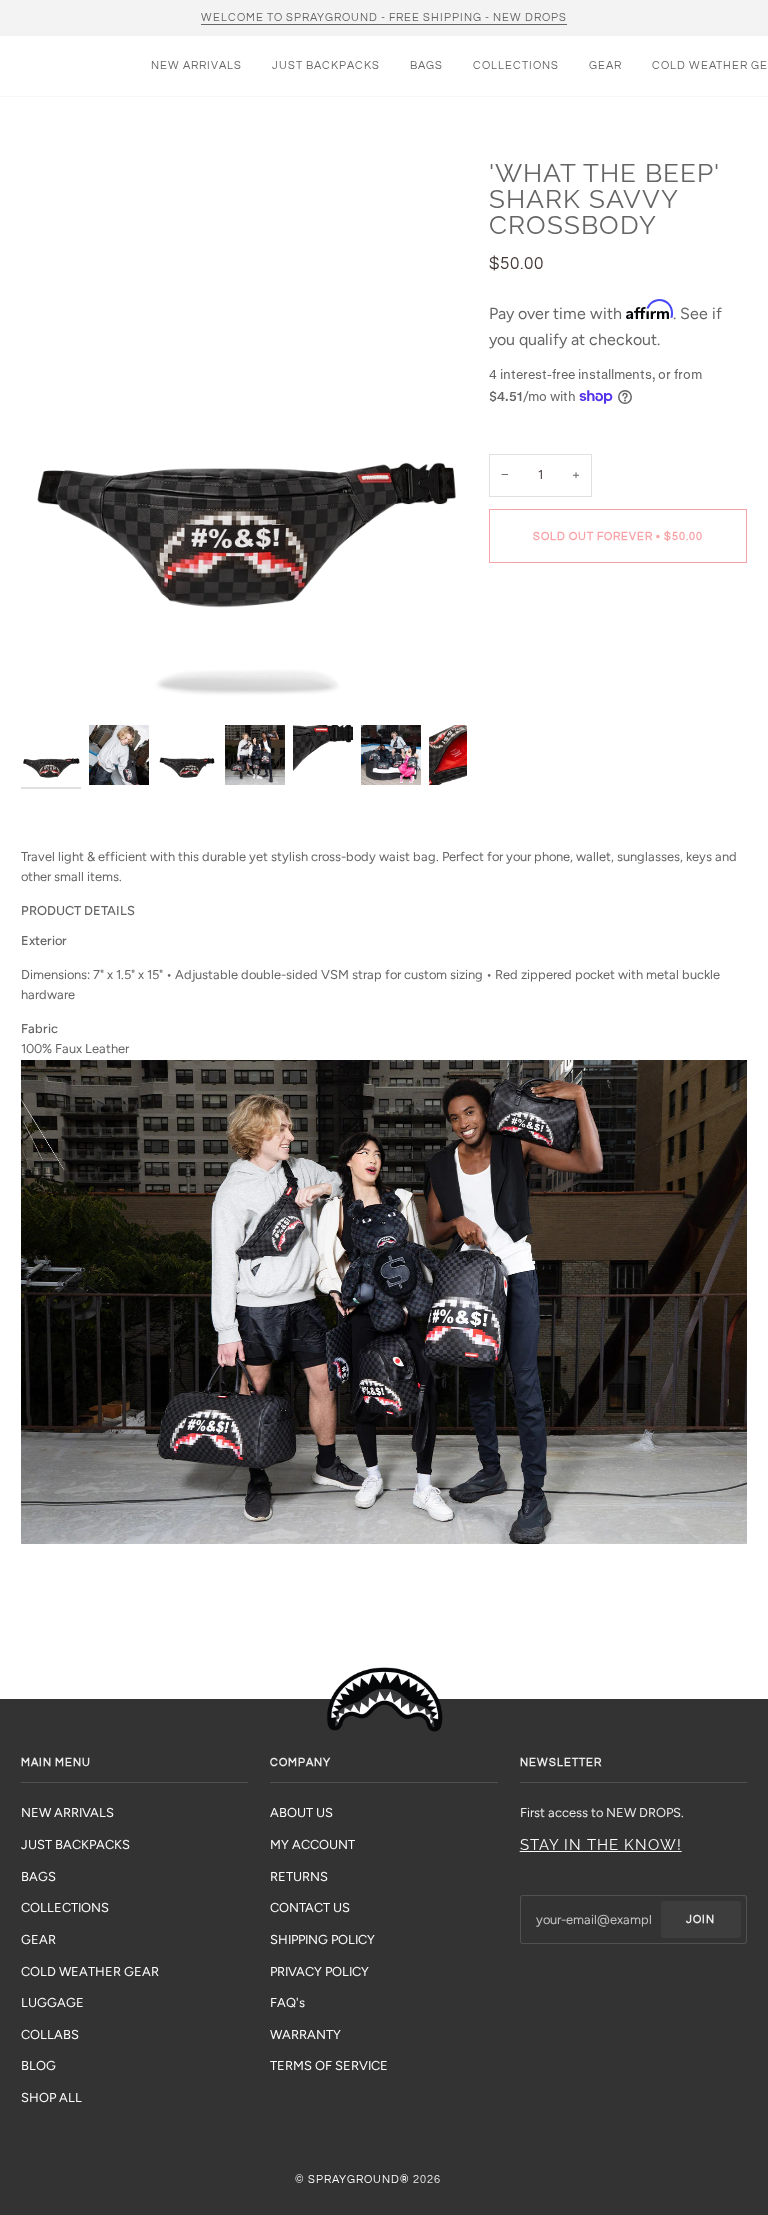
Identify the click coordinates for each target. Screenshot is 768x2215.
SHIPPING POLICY (322, 1939)
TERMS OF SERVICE (329, 2065)
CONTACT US (310, 1907)
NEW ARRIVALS (67, 1812)
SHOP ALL (51, 2097)
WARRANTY (305, 2034)
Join (700, 1919)
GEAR (38, 1939)
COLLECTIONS (65, 1907)
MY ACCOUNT (312, 1844)
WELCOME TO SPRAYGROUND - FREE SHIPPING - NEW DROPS (384, 17)
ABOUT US (301, 1812)
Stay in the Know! (601, 1845)
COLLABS (50, 2034)
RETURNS (299, 1876)
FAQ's (287, 2002)
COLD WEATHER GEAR (90, 1971)
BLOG (38, 2065)
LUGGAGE (52, 2002)
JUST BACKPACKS (75, 1844)
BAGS (38, 1876)
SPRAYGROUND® (359, 2179)
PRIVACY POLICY (319, 1971)
